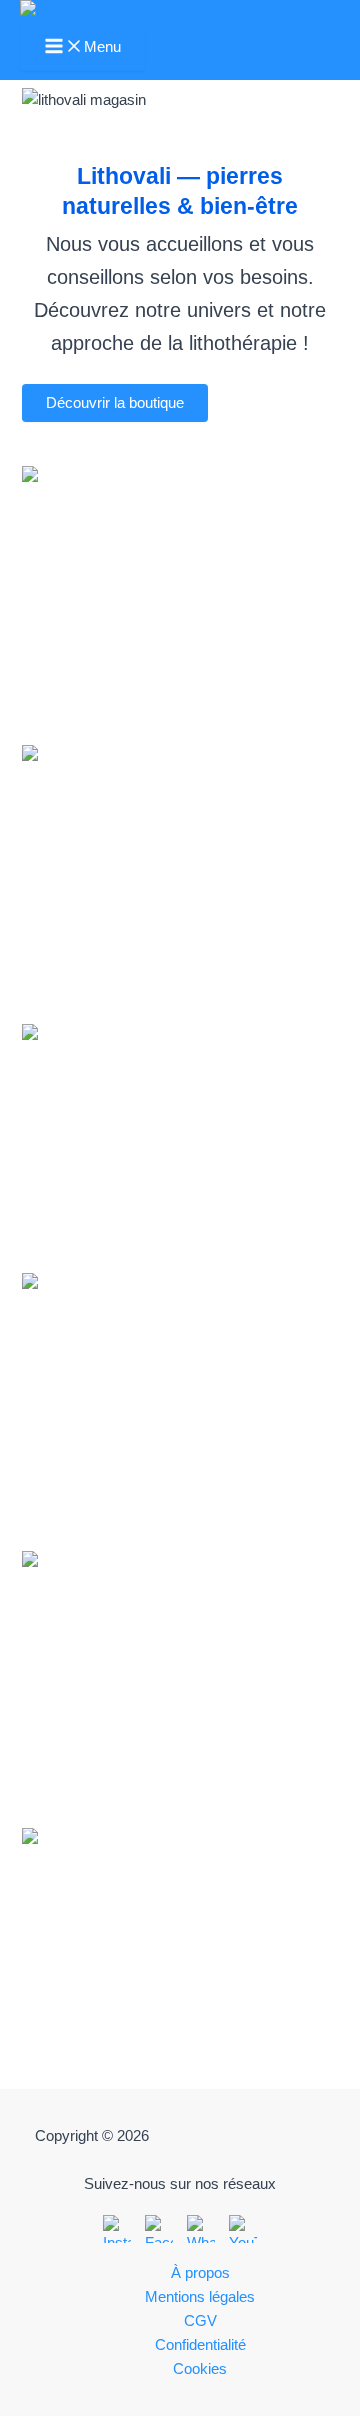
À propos (200, 2273)
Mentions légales (200, 2297)
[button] (115, 403)
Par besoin (180, 583)
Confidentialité (200, 2345)
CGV (200, 2321)
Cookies (200, 2369)
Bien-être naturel (180, 1667)
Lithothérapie (180, 862)
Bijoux (180, 1141)
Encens (180, 1390)
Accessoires (180, 1944)
